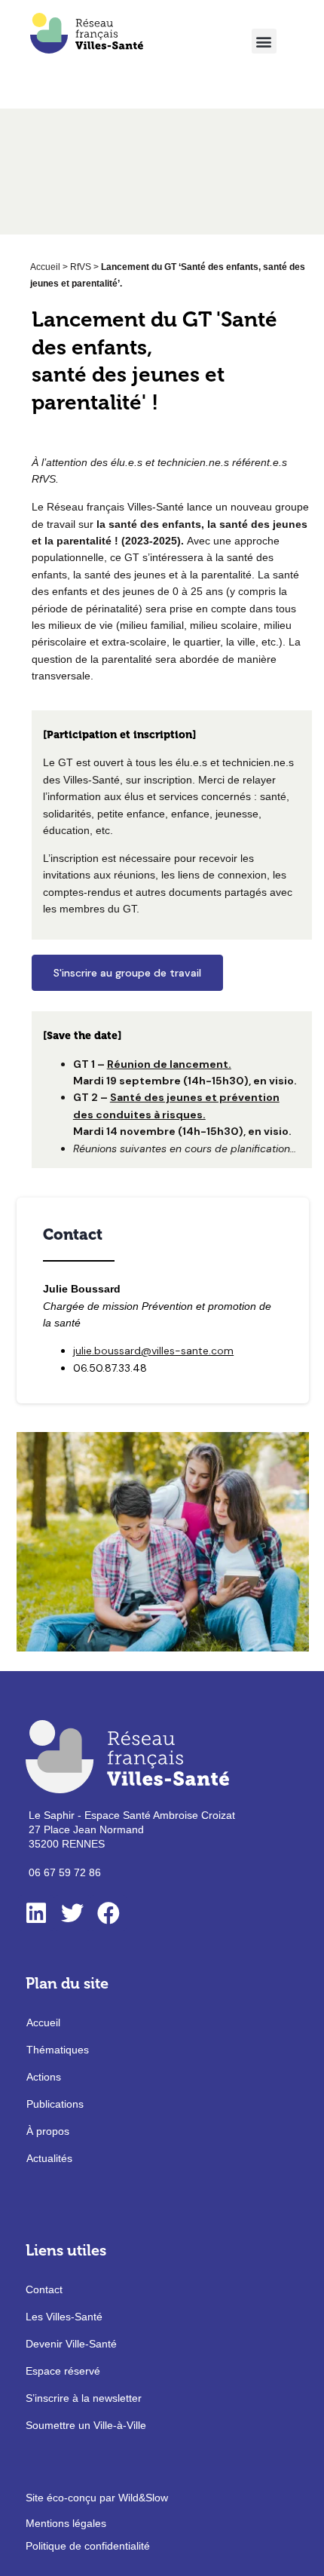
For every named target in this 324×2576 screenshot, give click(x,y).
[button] (264, 41)
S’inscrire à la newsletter (84, 2398)
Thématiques (58, 2050)
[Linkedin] (36, 1913)
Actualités (49, 2158)
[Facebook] (109, 1913)
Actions (44, 2077)
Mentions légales (66, 2523)
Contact (44, 2289)
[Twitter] (72, 1913)
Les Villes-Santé (64, 2317)
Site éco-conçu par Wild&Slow (97, 2498)
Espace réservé (63, 2371)
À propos (48, 2131)
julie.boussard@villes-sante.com (153, 1351)
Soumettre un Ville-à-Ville (86, 2425)
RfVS (81, 267)
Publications (55, 2104)
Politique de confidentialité (88, 2546)
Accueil (45, 267)
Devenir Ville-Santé (71, 2344)
